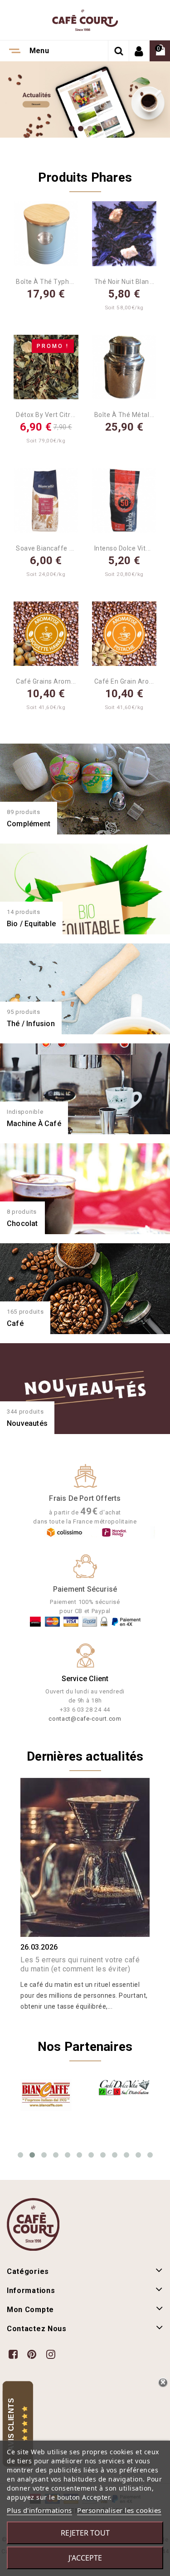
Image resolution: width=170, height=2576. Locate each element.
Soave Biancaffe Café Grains (61, 548)
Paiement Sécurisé (85, 1589)
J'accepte (85, 2558)
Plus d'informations (39, 2510)
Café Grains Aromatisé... (53, 681)
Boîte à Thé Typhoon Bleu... (58, 282)
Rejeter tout (85, 2533)
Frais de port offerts (85, 1498)
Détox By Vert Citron (47, 415)
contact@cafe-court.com (85, 1719)
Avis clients (11, 2425)
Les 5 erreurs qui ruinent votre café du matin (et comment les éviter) (80, 1964)
